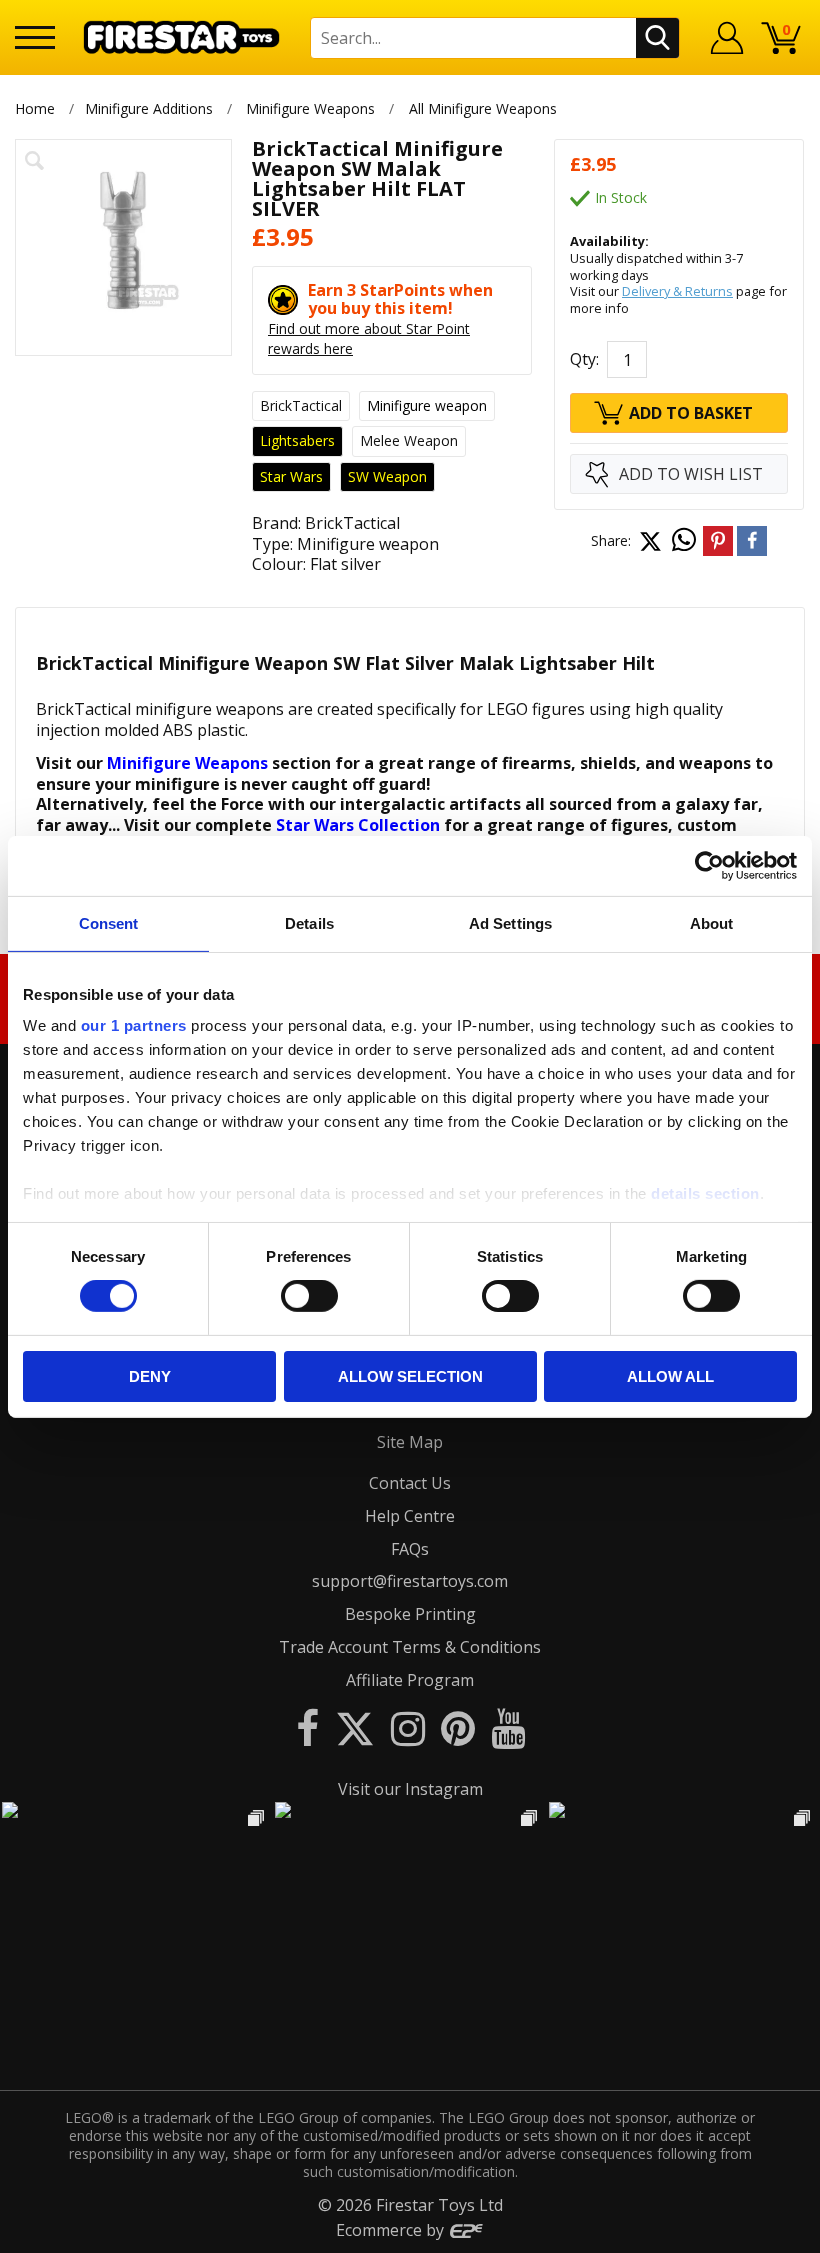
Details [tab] (309, 922)
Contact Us (410, 1483)
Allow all (670, 1376)
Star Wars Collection (358, 825)
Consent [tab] (109, 922)
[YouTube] (508, 1727)
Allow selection (410, 1376)
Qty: (584, 359)
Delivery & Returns (677, 291)
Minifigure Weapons (310, 108)
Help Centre (410, 1516)
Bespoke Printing (410, 1614)
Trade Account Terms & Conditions (410, 1647)
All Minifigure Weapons (483, 108)
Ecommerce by (392, 2230)
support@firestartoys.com (410, 1581)
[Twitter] (355, 1727)
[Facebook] (307, 1727)
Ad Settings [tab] (510, 922)
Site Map (410, 1442)
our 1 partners (134, 1025)
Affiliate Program (410, 1680)
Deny (150, 1376)
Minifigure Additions (149, 108)
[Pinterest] (458, 1727)
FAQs (410, 1549)
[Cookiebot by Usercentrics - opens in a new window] (709, 865)
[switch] (309, 1296)
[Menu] (35, 37)
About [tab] (712, 922)
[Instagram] (408, 1727)
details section (705, 1193)
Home (35, 108)
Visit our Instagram (410, 1789)
